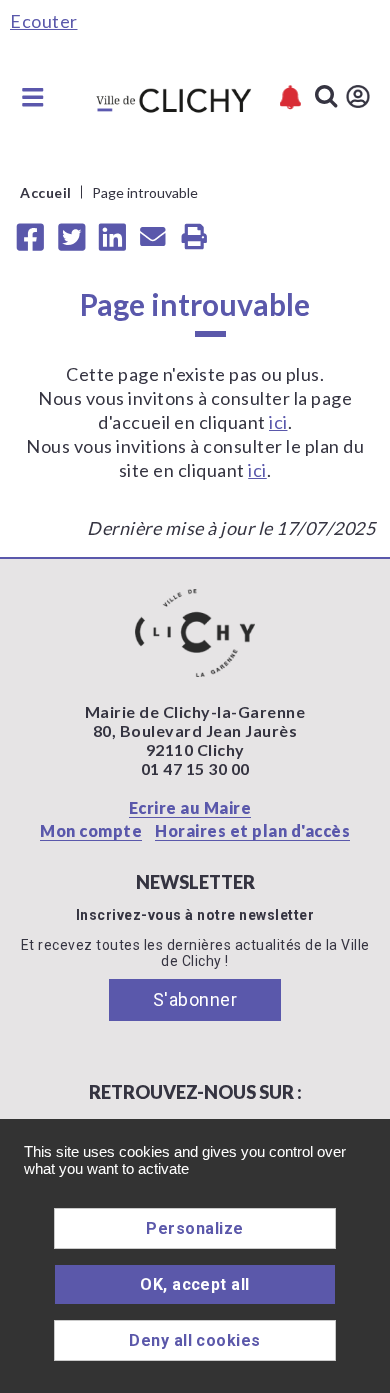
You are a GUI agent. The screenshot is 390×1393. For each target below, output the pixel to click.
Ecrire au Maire (190, 807)
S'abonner (195, 999)
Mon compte (91, 830)
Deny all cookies (195, 1340)
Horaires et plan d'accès (252, 830)
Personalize (194, 1228)
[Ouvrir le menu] (33, 97)
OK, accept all (195, 1284)
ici (278, 422)
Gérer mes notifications (290, 97)
